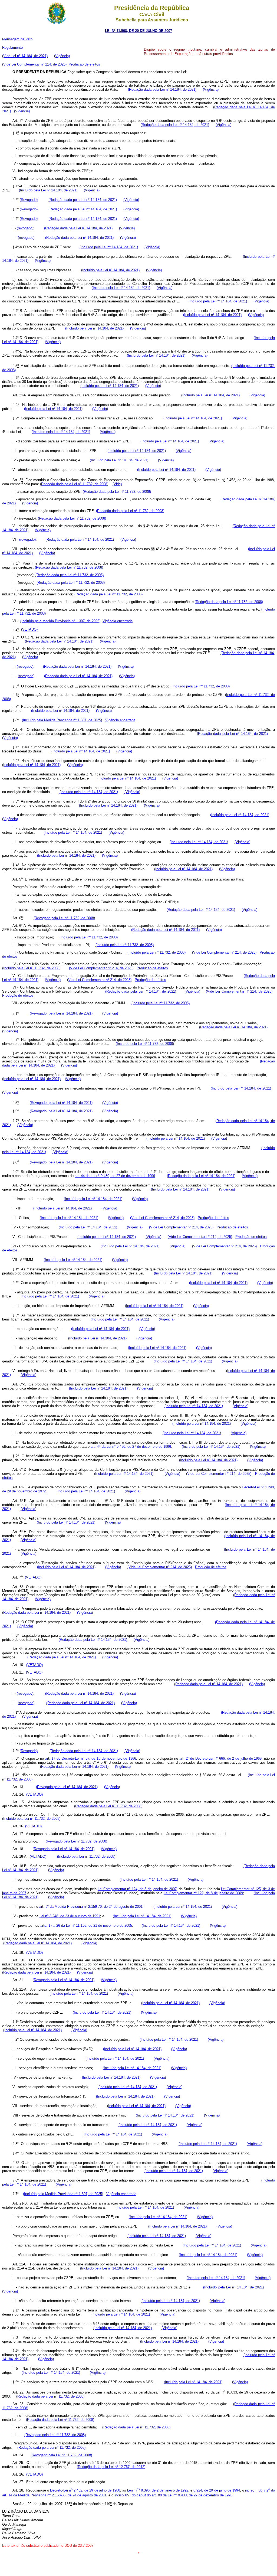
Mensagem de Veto (17, 39)
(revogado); (26, 666)
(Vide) (117, 484)
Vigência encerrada (118, 621)
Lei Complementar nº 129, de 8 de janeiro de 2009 (203, 1893)
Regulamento (12, 48)
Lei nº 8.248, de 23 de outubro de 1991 (70, 1916)
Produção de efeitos (84, 64)
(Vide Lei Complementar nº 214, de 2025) (34, 64)
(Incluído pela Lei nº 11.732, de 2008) (201, 686)
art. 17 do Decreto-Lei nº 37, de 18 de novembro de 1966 (91, 1758)
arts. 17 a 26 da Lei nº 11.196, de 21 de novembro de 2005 (86, 1926)
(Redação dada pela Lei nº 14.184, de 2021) (162, 89)
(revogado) (25, 228)
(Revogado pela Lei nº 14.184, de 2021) (61, 1014)
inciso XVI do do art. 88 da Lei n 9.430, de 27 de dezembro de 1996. (174, 2495)
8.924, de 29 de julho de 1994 (217, 2490)
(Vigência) (62, 56)
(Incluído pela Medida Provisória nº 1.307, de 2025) (60, 621)
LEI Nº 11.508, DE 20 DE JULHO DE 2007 (138, 31)
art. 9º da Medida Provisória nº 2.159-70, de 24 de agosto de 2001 (91, 1907)
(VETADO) (29, 630)
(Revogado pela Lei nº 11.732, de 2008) (64, 918)
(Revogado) (29, 200)
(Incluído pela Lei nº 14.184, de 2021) (48, 190)
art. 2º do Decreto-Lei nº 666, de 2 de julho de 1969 (221, 1758)
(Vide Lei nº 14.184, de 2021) (25, 56)
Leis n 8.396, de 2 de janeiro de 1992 (158, 2490)
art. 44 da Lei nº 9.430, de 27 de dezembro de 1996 (115, 1176)
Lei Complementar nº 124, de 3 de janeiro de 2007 (137, 1889)
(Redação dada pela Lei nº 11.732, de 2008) (74, 484)
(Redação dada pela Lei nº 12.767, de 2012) (111, 2467)
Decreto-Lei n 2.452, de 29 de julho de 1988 (85, 2490)
